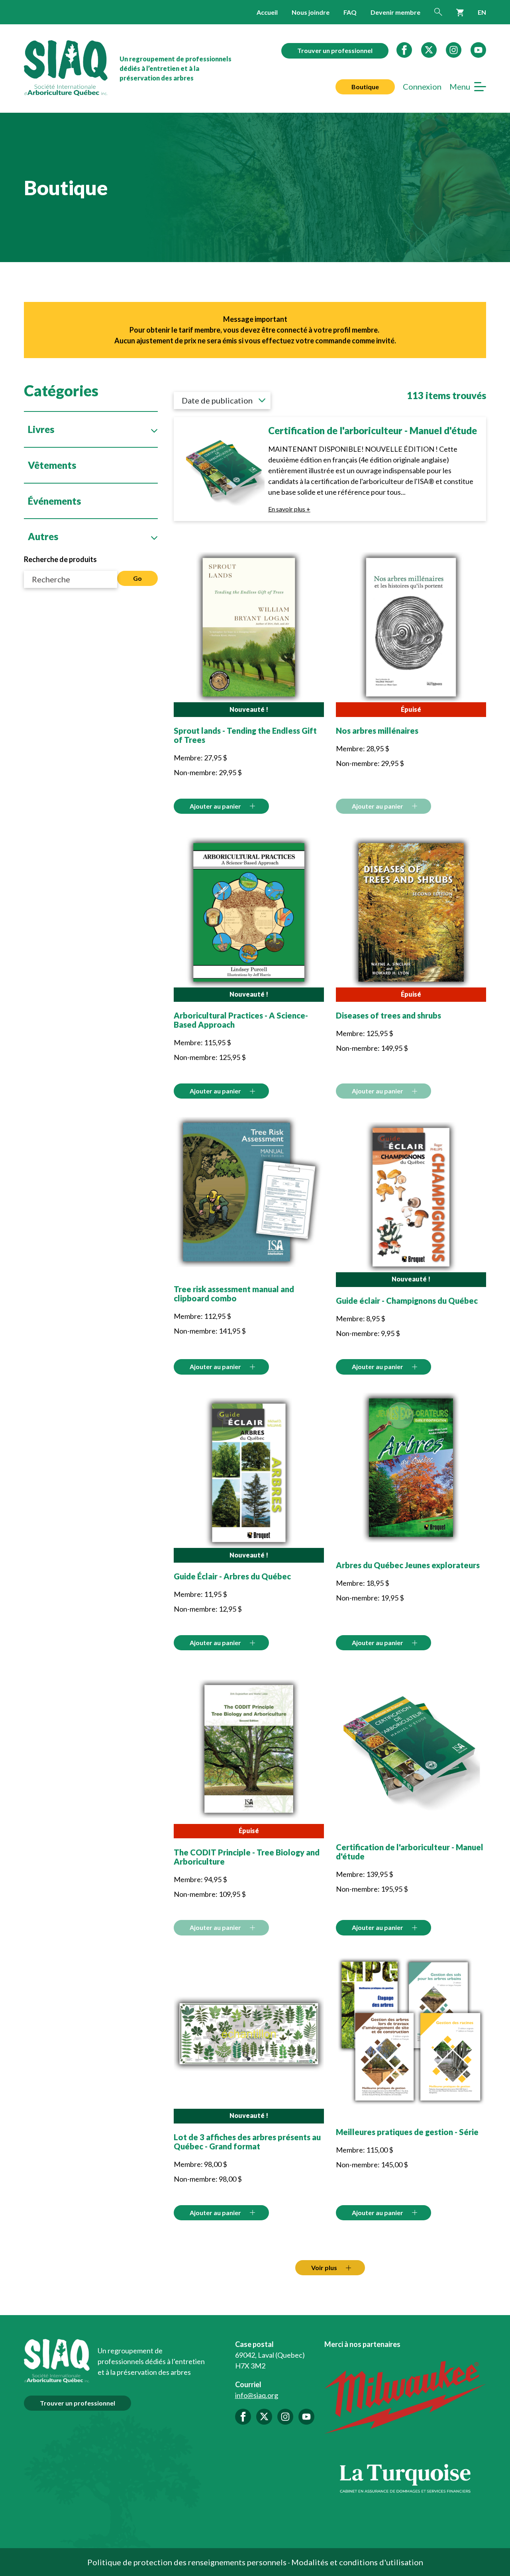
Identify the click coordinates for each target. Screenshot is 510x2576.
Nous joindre (311, 12)
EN (482, 12)
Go (137, 578)
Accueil (267, 12)
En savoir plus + (289, 509)
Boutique (365, 87)
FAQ (350, 12)
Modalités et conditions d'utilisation (357, 2562)
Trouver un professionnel (335, 50)
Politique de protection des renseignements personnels (187, 2562)
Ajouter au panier (215, 806)
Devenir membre (395, 12)
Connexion (422, 87)
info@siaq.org (257, 2395)
